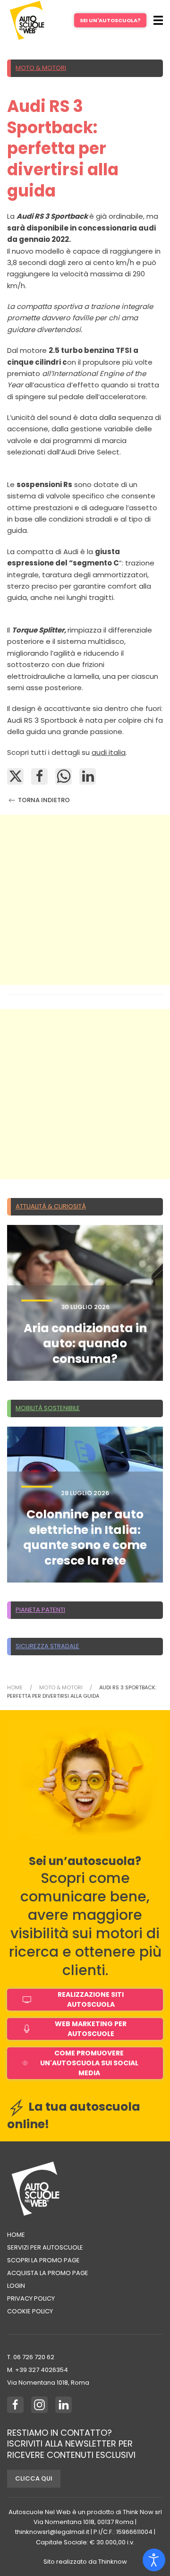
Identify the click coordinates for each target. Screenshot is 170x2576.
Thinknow (113, 2562)
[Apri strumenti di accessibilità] (154, 2560)
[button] (158, 20)
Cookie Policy (30, 2311)
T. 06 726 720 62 (31, 2357)
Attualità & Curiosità (51, 1206)
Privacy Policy (31, 2298)
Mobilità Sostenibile (48, 1408)
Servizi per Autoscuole (45, 2247)
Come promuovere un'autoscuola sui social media (89, 2063)
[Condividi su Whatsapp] (64, 776)
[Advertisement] (85, 900)
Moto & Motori (41, 68)
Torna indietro (43, 800)
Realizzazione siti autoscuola (91, 1999)
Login (16, 2286)
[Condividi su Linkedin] (88, 776)
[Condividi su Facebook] (39, 776)
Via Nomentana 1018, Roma (48, 2383)
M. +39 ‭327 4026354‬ (38, 2370)
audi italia (109, 752)
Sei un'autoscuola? (110, 20)
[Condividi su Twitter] (15, 776)
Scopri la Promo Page (43, 2260)
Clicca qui (34, 2478)
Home (16, 2235)
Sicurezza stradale (47, 1646)
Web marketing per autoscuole (91, 2029)
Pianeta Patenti (40, 1610)
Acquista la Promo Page (48, 2273)
